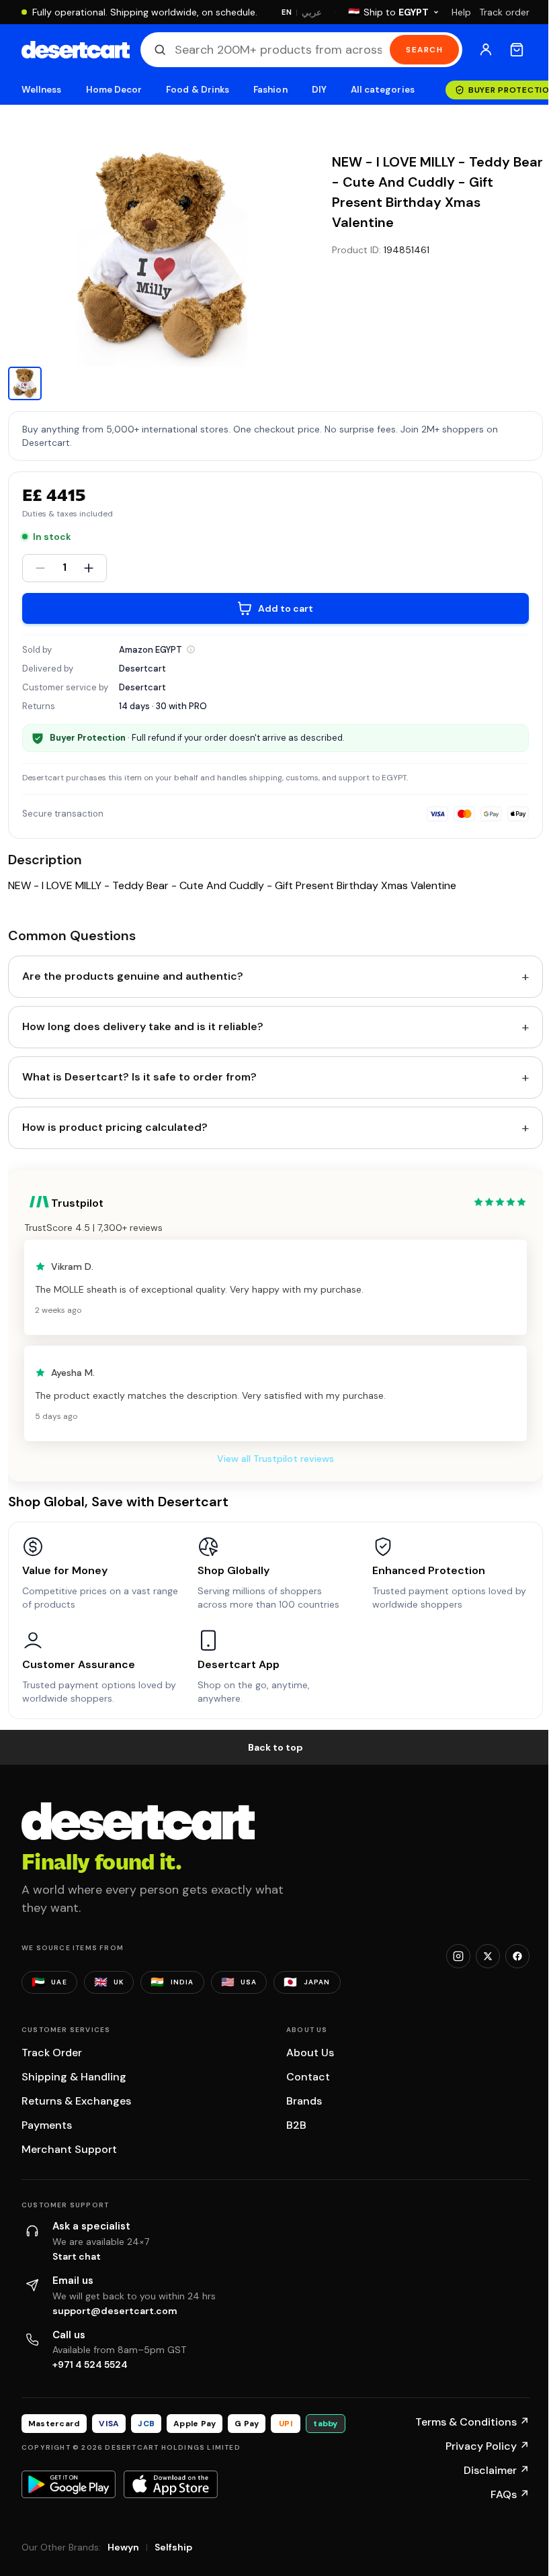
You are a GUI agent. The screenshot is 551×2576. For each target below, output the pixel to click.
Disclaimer (497, 2470)
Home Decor (114, 90)
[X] (488, 1956)
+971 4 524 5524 (90, 2364)
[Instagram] (458, 1956)
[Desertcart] (76, 50)
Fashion (270, 90)
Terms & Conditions (472, 2422)
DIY (319, 90)
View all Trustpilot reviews (275, 1459)
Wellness (42, 90)
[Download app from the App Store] (171, 2484)
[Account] (486, 50)
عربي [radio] (312, 12)
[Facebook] (517, 1956)
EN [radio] (287, 12)
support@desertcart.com (115, 2311)
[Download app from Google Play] (69, 2484)
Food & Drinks (198, 90)
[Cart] (517, 50)
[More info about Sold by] (191, 649)
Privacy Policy (488, 2446)
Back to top (275, 1747)
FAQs (510, 2494)
